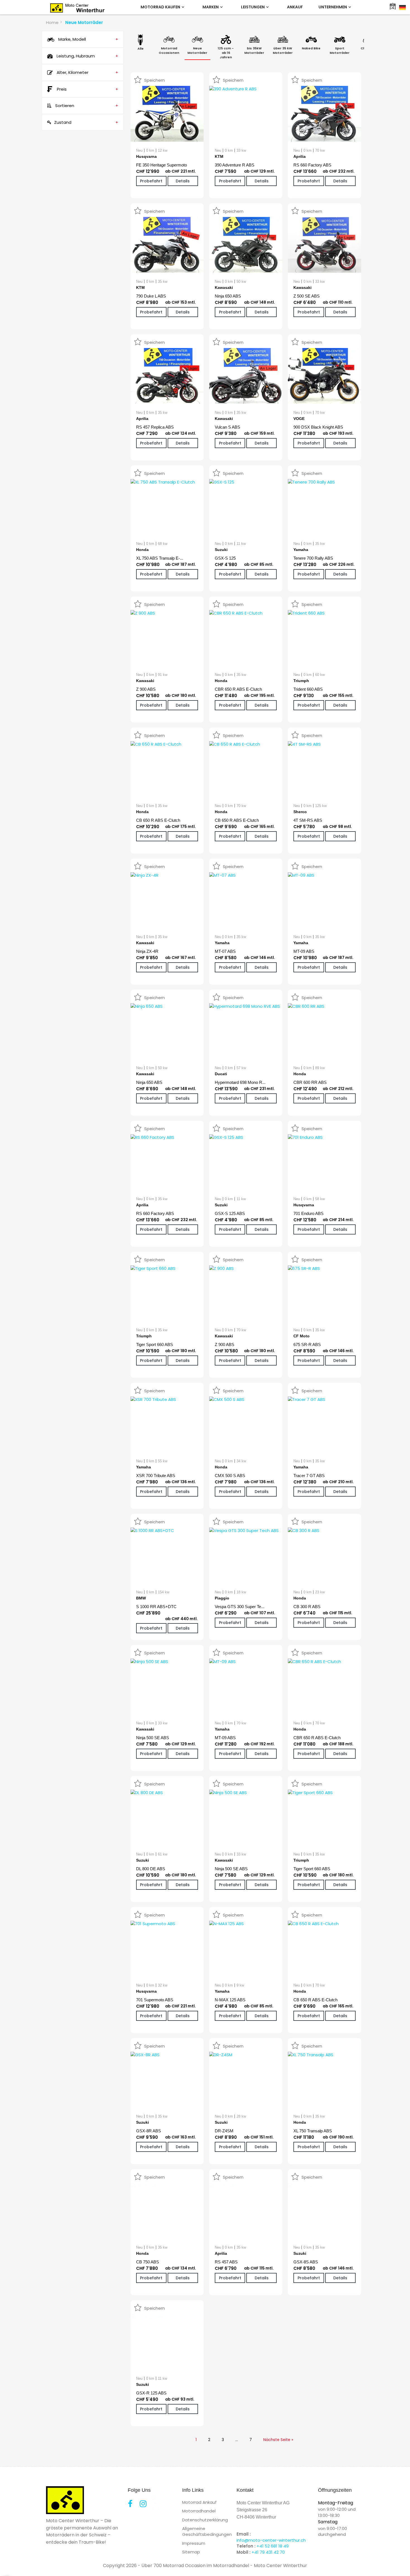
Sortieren (86, 106)
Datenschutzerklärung (205, 2520)
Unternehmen (333, 7)
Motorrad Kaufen (161, 7)
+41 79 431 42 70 (268, 2552)
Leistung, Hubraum (87, 56)
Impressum (194, 2543)
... (237, 2440)
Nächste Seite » (278, 2440)
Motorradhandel (199, 2511)
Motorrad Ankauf (199, 2502)
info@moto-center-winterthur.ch (271, 2540)
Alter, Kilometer (87, 72)
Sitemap (191, 2552)
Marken (211, 7)
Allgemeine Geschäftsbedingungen (207, 2531)
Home (52, 22)
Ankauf (295, 7)
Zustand (86, 122)
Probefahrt (151, 181)
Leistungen (253, 7)
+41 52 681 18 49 (273, 2546)
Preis (88, 89)
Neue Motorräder (84, 22)
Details (183, 181)
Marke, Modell (88, 39)
